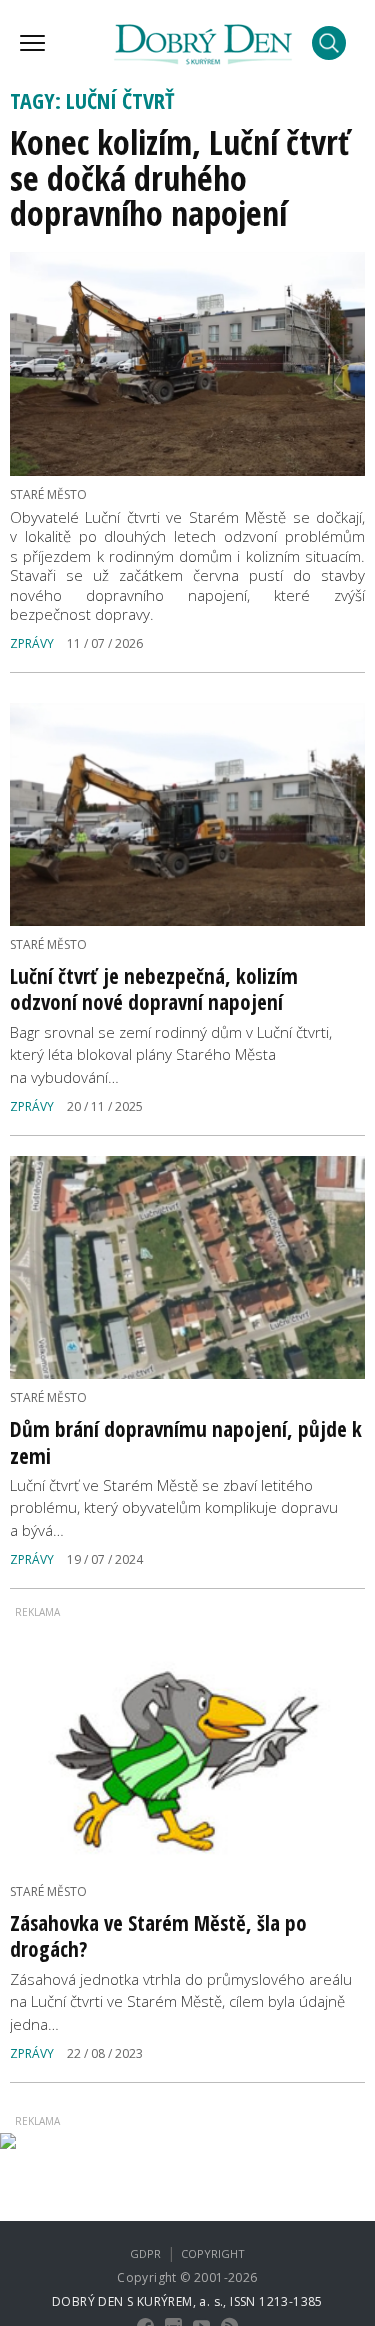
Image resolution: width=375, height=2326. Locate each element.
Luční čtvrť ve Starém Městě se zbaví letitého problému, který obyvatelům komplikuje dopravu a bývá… (174, 1507)
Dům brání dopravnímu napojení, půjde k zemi (186, 1442)
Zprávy (32, 643)
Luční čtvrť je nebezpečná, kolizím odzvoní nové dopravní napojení (154, 989)
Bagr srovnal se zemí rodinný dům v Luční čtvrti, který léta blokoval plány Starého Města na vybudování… (171, 1054)
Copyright (213, 2253)
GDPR (145, 2253)
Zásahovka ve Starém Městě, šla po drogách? (158, 1936)
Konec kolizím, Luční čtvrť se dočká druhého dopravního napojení (180, 177)
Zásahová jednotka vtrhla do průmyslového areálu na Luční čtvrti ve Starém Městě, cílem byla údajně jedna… (181, 2001)
